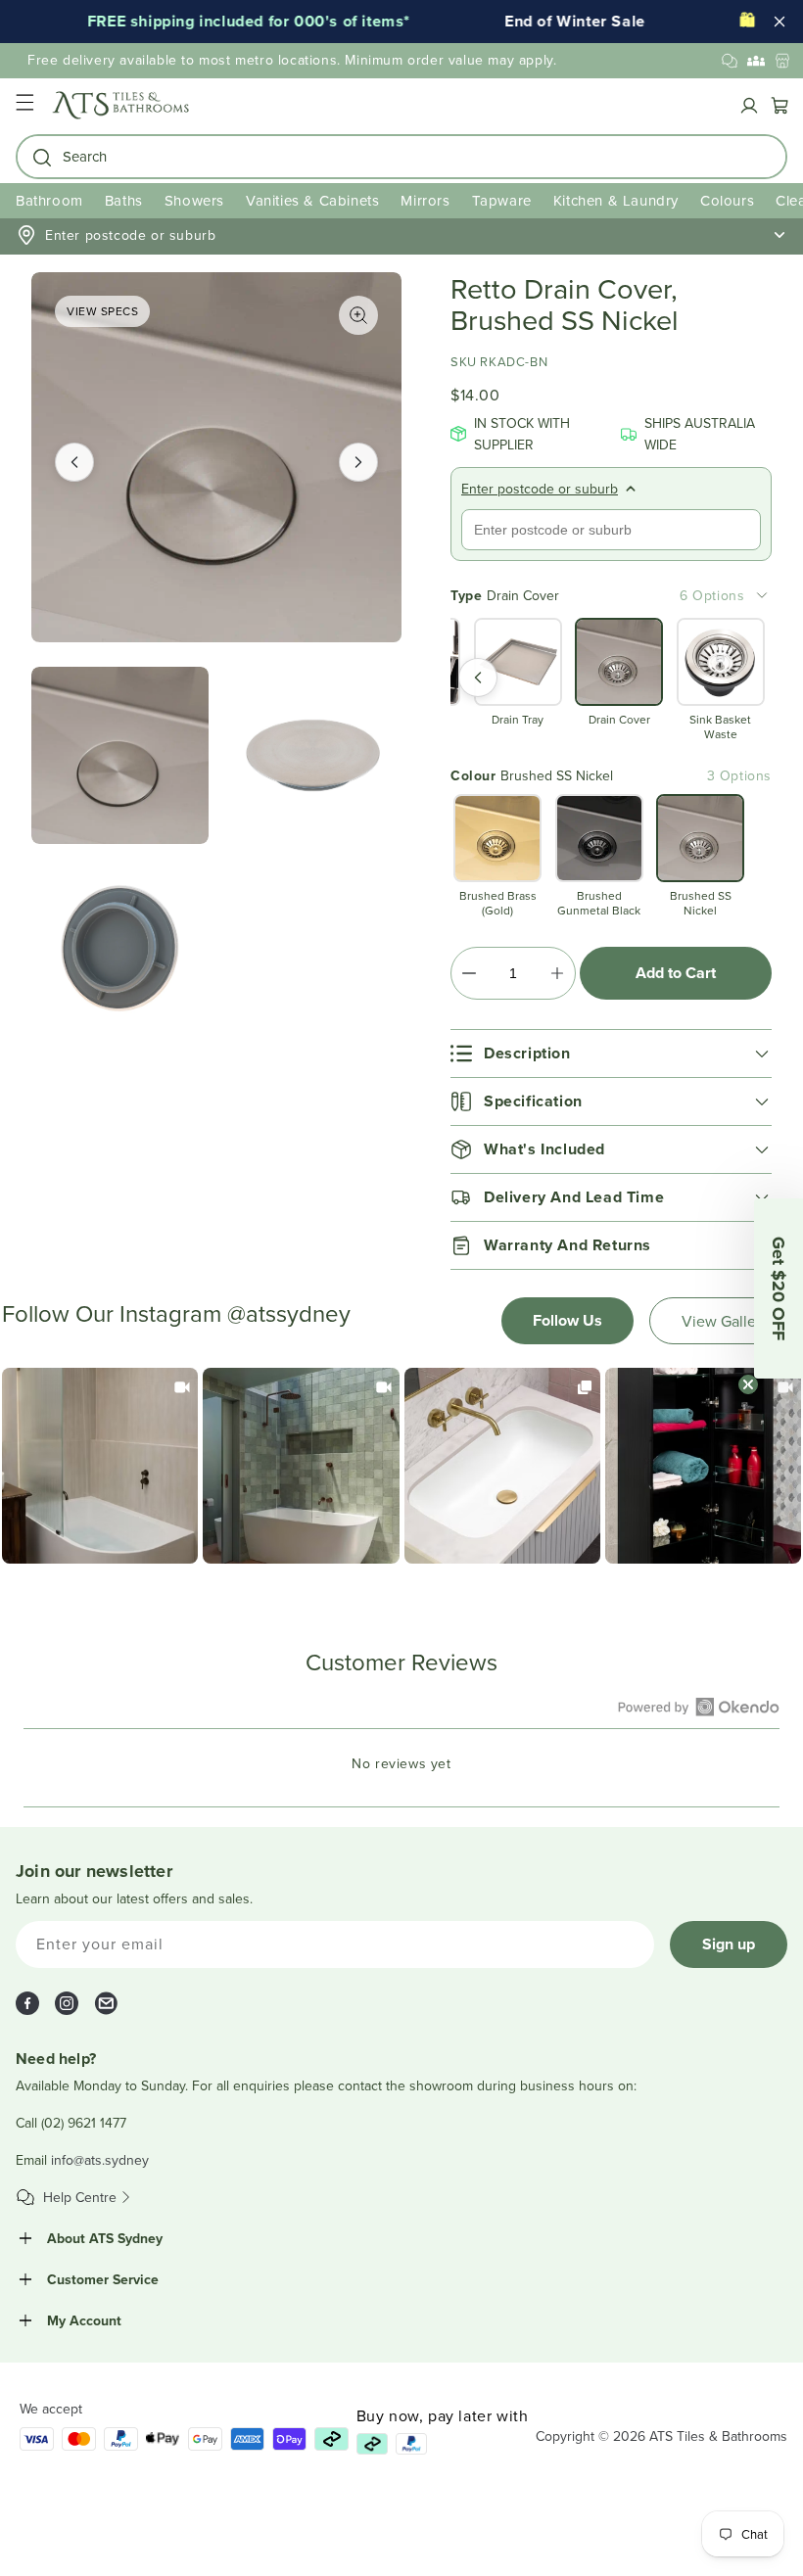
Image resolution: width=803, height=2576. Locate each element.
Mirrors (425, 200)
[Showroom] (782, 61)
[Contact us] (730, 61)
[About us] (756, 61)
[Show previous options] (478, 678)
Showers (194, 200)
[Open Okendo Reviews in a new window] (699, 1707)
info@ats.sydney (100, 2160)
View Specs (102, 311)
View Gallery (725, 1321)
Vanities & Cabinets (312, 200)
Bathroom (49, 200)
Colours (727, 200)
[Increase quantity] (557, 973)
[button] (24, 105)
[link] (100, 1466)
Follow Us (567, 1320)
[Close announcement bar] (779, 22)
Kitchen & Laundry (616, 200)
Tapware (502, 200)
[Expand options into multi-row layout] (762, 595)
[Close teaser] (748, 1384)
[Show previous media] (74, 462)
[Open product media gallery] (358, 315)
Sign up (729, 1944)
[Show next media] (358, 462)
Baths (124, 200)
